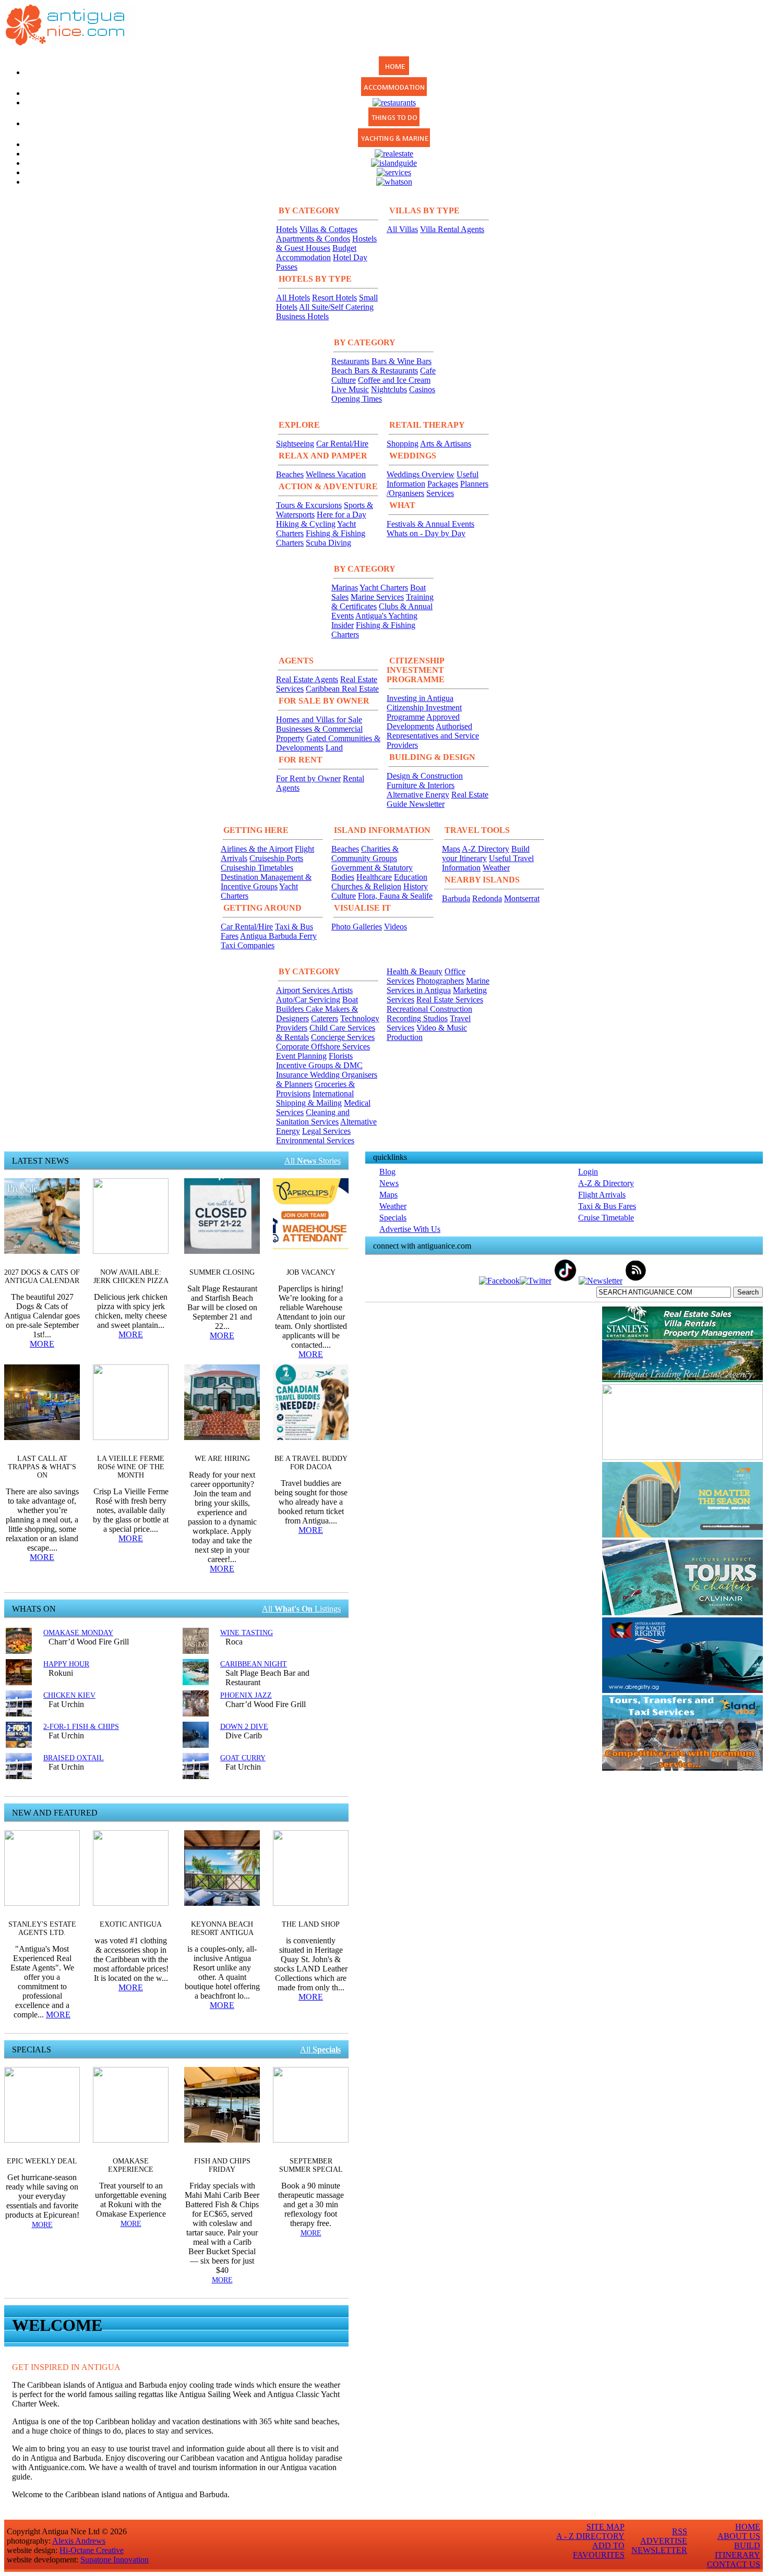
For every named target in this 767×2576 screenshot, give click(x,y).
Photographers (440, 981)
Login (588, 1172)
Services (440, 493)
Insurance (293, 1075)
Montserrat (522, 898)
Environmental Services (315, 1140)
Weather (496, 868)
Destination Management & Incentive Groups (266, 882)
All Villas (402, 229)
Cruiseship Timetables (257, 868)
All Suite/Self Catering (336, 307)
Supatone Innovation (115, 2560)
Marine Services (377, 597)
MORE (42, 1344)
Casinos (422, 389)
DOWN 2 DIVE (244, 1727)
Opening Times (357, 399)
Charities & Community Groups (365, 854)
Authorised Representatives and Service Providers (433, 736)
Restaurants (350, 361)
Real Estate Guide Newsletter (438, 799)
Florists (341, 1056)
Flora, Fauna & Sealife (395, 896)
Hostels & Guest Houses (326, 243)
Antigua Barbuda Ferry (278, 936)
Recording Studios (417, 1018)
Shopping (403, 444)
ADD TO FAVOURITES (599, 2550)
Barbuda (456, 898)
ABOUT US (739, 2536)
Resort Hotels (334, 298)
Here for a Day (341, 515)
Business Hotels (302, 316)
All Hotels (293, 298)
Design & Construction (425, 776)
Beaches (290, 474)
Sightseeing (295, 444)
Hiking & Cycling (306, 524)
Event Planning (301, 1056)
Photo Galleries (357, 927)
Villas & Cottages (328, 229)
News (389, 1183)
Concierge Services (343, 1037)
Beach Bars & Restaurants (375, 371)
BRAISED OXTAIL (74, 1758)
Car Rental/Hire (342, 444)
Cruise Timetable (606, 1218)
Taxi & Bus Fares (607, 1206)
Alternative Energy (418, 795)
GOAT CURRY (243, 1758)
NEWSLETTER (659, 2550)
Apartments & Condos (313, 239)
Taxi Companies (248, 945)
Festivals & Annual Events (430, 524)
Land (334, 748)
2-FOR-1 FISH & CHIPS (81, 1727)
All (320, 2049)
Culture (344, 896)
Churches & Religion (366, 886)
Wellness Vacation (336, 474)
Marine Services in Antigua (438, 985)
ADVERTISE (664, 2541)
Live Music (350, 389)
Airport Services (304, 990)
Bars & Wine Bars (402, 361)
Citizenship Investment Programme (424, 712)
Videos (396, 927)
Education (411, 877)
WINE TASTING (247, 1633)
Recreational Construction (429, 1009)
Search (748, 1292)
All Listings (301, 1609)
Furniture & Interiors (421, 785)
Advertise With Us (410, 1229)
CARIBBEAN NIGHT (254, 1664)
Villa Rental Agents (452, 229)
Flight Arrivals (602, 1195)
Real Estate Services (450, 1000)
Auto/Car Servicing (308, 1000)
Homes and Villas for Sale (319, 719)
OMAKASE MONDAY (78, 1633)
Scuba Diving (328, 543)
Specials (393, 1218)
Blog (387, 1172)
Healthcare (374, 877)
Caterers (325, 1018)
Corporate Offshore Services (323, 1047)
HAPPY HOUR (66, 1664)
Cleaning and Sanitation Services (313, 1117)
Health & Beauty (415, 971)
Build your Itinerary (486, 854)
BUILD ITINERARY (738, 2550)
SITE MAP (606, 2527)
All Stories (313, 1161)
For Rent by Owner (308, 778)
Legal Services (326, 1131)
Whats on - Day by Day (426, 533)
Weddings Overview (421, 474)
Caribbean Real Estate (342, 689)
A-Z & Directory (606, 1183)
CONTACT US (734, 2564)
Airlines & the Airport (257, 849)
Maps (451, 849)
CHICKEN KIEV (69, 1695)
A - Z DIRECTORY (590, 2536)
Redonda (487, 898)
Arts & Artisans (446, 444)
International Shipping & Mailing (315, 1098)
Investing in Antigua (420, 698)
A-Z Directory (486, 849)
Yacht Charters (384, 588)
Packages (443, 484)
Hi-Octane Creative (92, 2550)
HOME (748, 2527)
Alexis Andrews (79, 2541)
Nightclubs (389, 389)
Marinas (345, 588)
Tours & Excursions (309, 505)
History (416, 886)
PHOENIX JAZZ (246, 1695)
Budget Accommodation (316, 253)
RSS (680, 2531)
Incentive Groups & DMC (319, 1065)
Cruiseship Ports (276, 858)
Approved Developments (423, 722)
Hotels (287, 229)
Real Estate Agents (307, 679)
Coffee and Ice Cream (394, 380)
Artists (342, 990)
